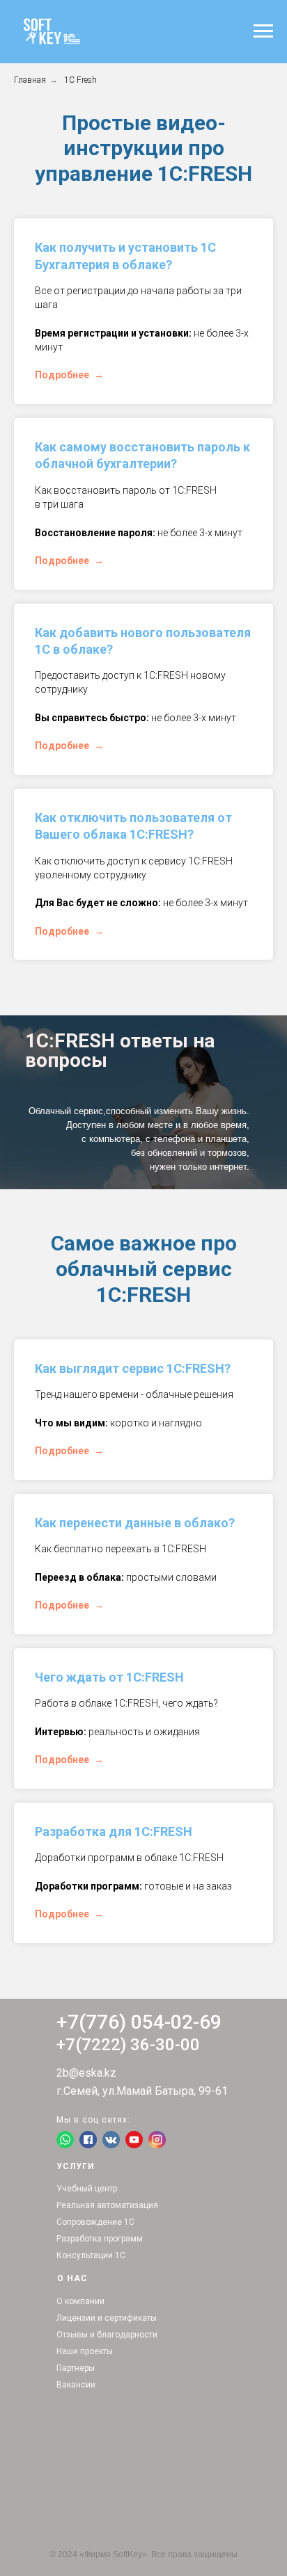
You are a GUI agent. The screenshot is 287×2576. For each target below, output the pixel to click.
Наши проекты (85, 2351)
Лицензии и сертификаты (107, 2318)
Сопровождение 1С (95, 2222)
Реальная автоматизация (107, 2205)
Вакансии (76, 2385)
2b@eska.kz (86, 2073)
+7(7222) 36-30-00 (128, 2045)
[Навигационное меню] (263, 31)
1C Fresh (80, 80)
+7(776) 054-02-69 (139, 2022)
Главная (30, 80)
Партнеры (76, 2368)
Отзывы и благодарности (107, 2335)
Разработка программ (100, 2239)
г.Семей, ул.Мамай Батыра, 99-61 (142, 2091)
